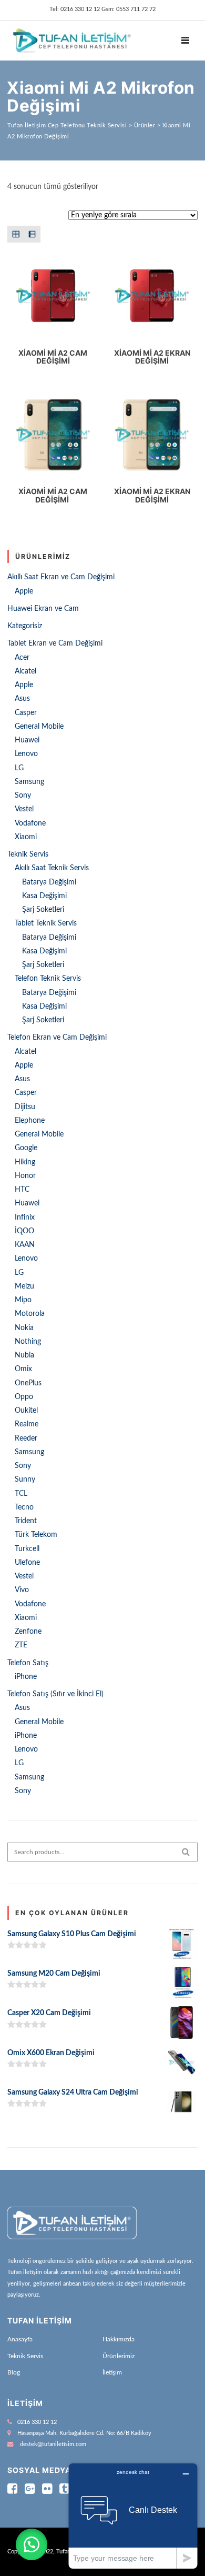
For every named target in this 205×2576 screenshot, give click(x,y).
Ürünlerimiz (119, 2356)
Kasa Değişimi (44, 896)
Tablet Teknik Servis (46, 923)
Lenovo (26, 754)
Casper (26, 713)
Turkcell (27, 1549)
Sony (23, 796)
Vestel (24, 809)
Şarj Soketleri (43, 910)
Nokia (24, 1328)
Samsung (29, 782)
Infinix (25, 1217)
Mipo (23, 1300)
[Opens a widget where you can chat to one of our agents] (133, 2516)
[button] (32, 2544)
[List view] (32, 234)
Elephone (30, 1121)
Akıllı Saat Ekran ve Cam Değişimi (61, 577)
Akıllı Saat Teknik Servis (52, 868)
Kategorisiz (25, 626)
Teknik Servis (28, 854)
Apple (24, 591)
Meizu (24, 1286)
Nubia (24, 1355)
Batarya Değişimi (49, 882)
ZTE (21, 1645)
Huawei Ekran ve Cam (43, 609)
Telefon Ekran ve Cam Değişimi (57, 1038)
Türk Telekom (36, 1535)
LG (19, 768)
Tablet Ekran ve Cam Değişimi (55, 643)
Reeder (26, 1438)
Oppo (24, 1397)
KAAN (25, 1245)
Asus (22, 699)
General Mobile (39, 727)
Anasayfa (20, 2339)
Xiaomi (26, 837)
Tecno (24, 1507)
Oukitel (26, 1411)
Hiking (25, 1162)
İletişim (112, 2372)
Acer (22, 658)
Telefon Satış (28, 1663)
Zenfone (28, 1632)
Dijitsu (25, 1107)
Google (26, 1148)
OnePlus (28, 1383)
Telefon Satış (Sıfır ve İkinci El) (55, 1694)
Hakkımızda (119, 2339)
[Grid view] (16, 234)
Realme (27, 1424)
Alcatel (25, 671)
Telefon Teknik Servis (48, 979)
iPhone (26, 1677)
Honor (25, 1176)
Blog (14, 2372)
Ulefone (27, 1563)
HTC (22, 1190)
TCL (21, 1494)
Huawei (27, 740)
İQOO (24, 1231)
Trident (26, 1521)
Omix (23, 1369)
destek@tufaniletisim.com (53, 2444)
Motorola (30, 1314)
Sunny (25, 1480)
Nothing (28, 1342)
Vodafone (30, 823)
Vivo (22, 1590)
